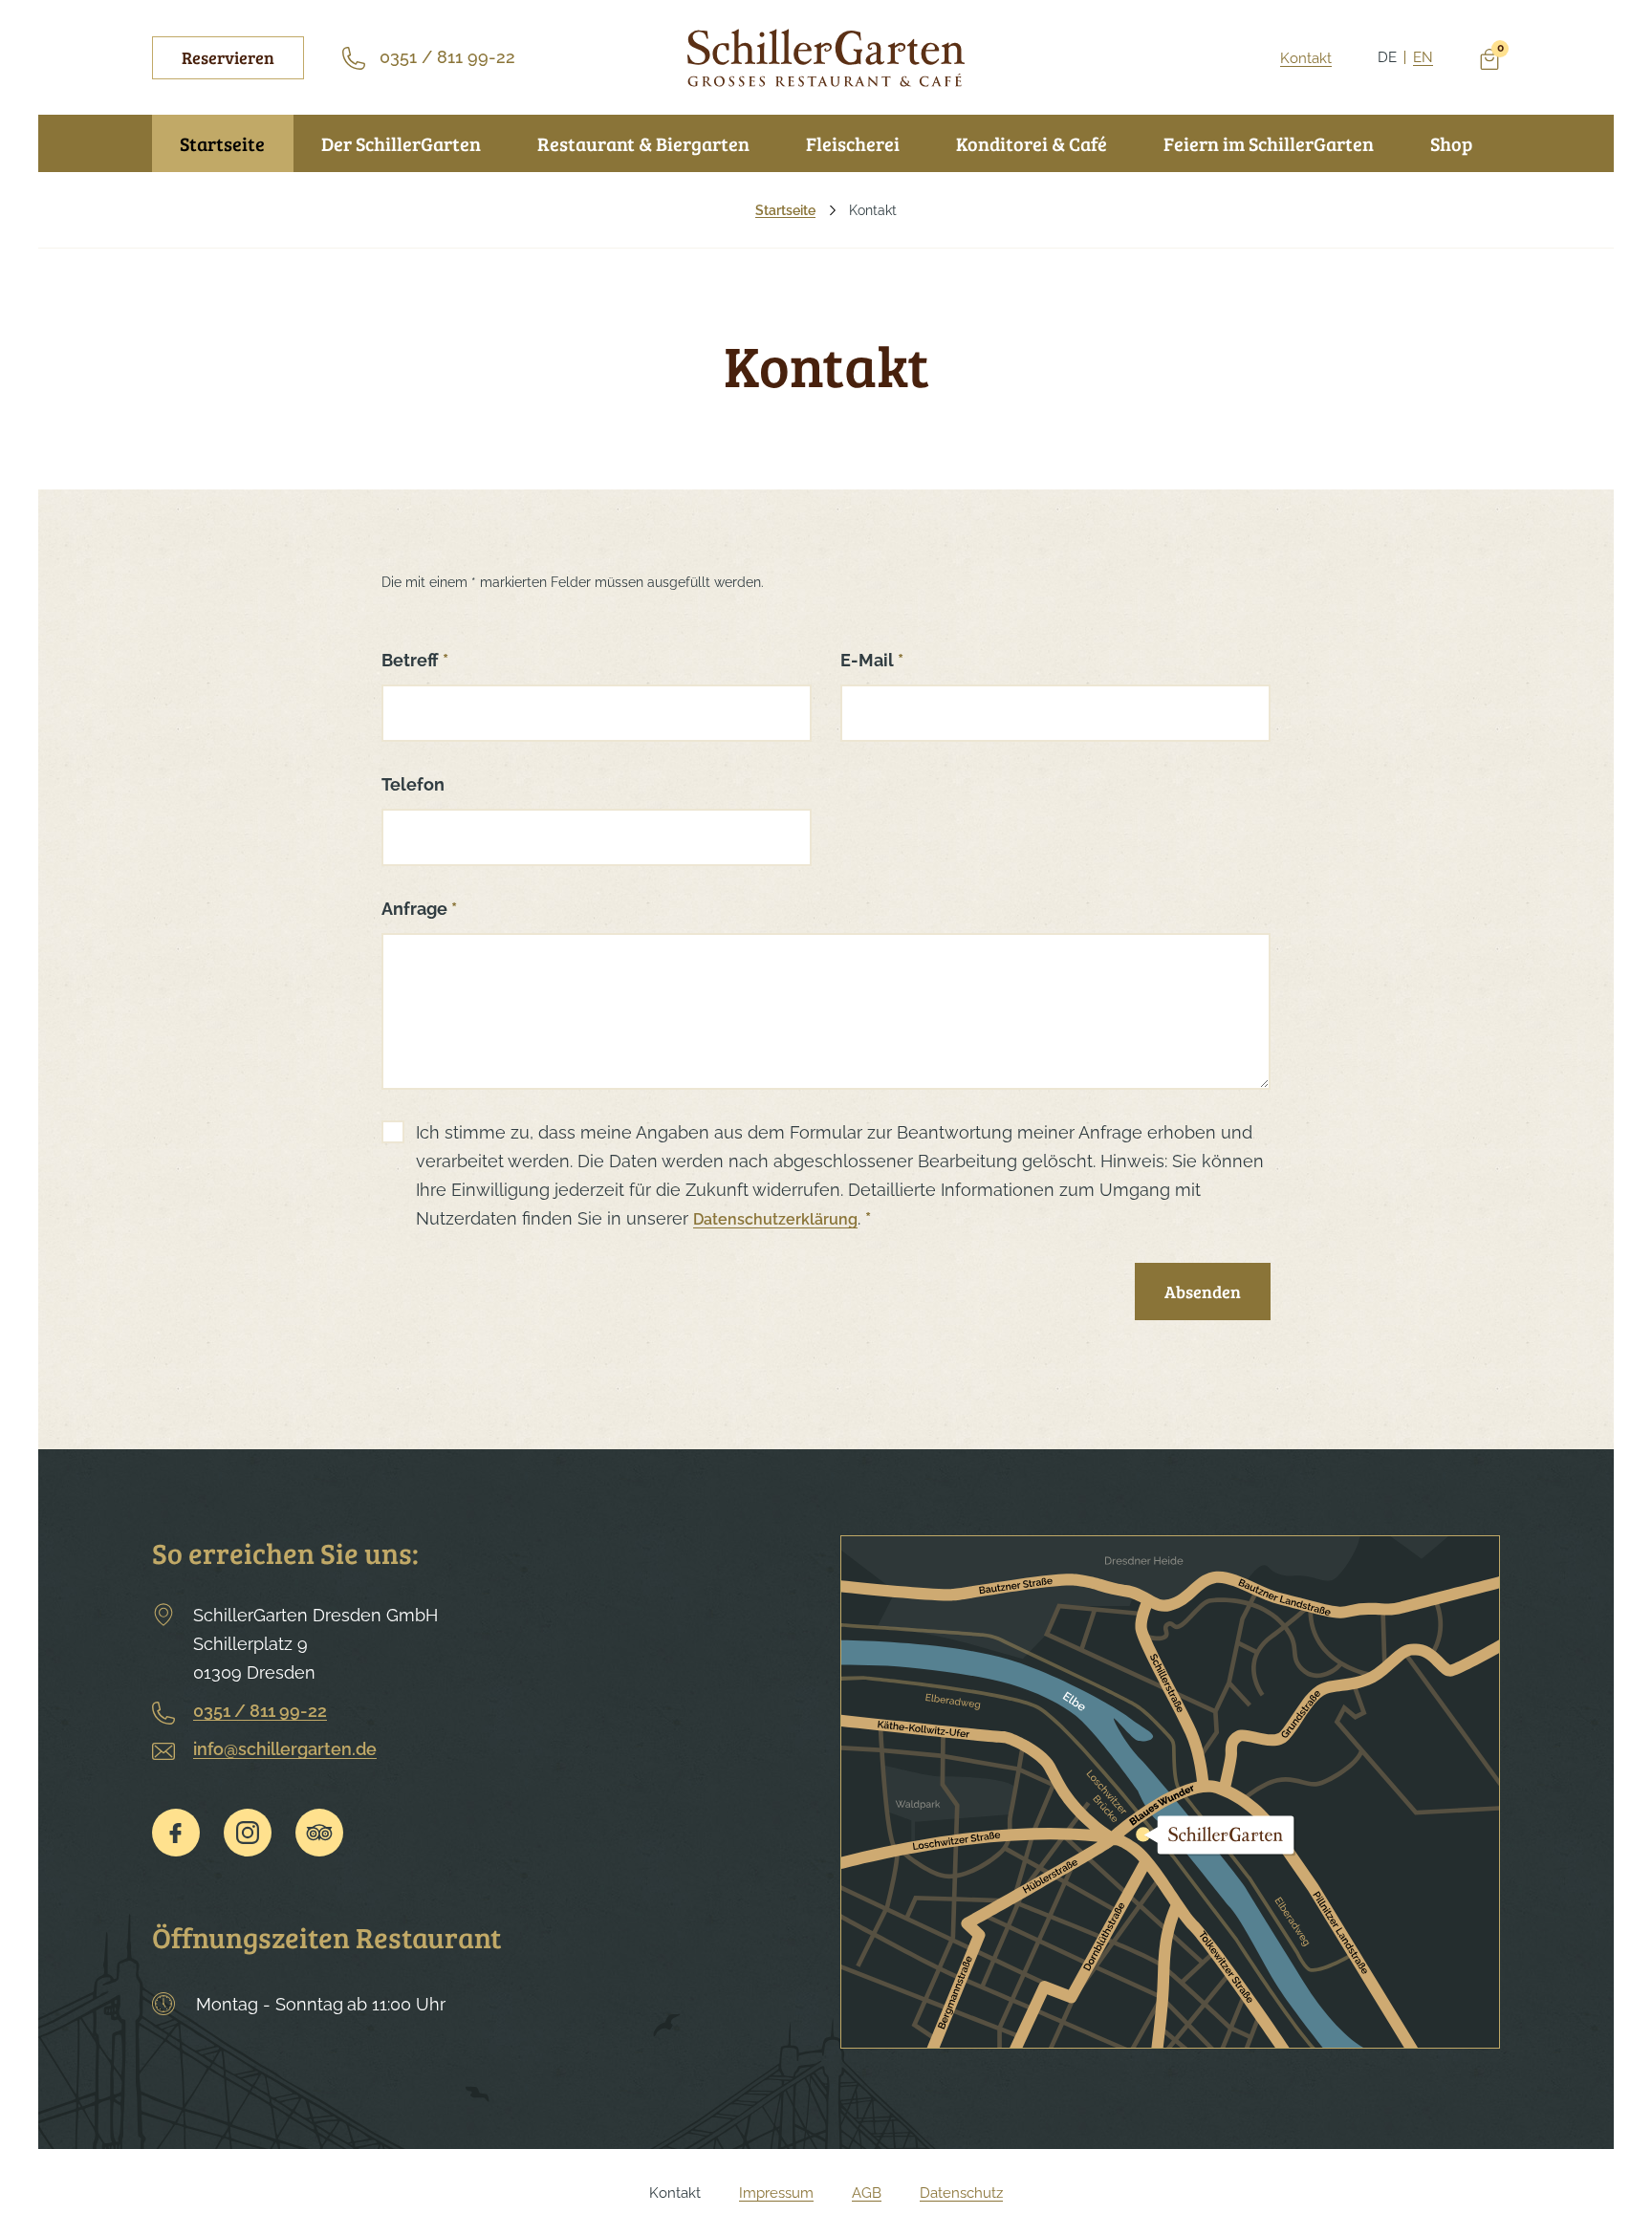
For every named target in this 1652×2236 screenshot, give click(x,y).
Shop (1451, 143)
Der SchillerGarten (401, 143)
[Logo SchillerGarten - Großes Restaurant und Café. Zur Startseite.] (826, 58)
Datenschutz (961, 2193)
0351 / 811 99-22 (260, 1711)
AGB (867, 2193)
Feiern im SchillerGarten (1269, 143)
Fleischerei (853, 143)
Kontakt (1306, 58)
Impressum (776, 2193)
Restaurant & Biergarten (643, 143)
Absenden (1203, 1292)
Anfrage (419, 909)
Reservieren (228, 57)
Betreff (415, 660)
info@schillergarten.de (285, 1749)
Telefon (413, 784)
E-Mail (872, 660)
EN (1423, 57)
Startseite (222, 143)
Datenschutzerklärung (775, 1219)
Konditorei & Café (1032, 143)
